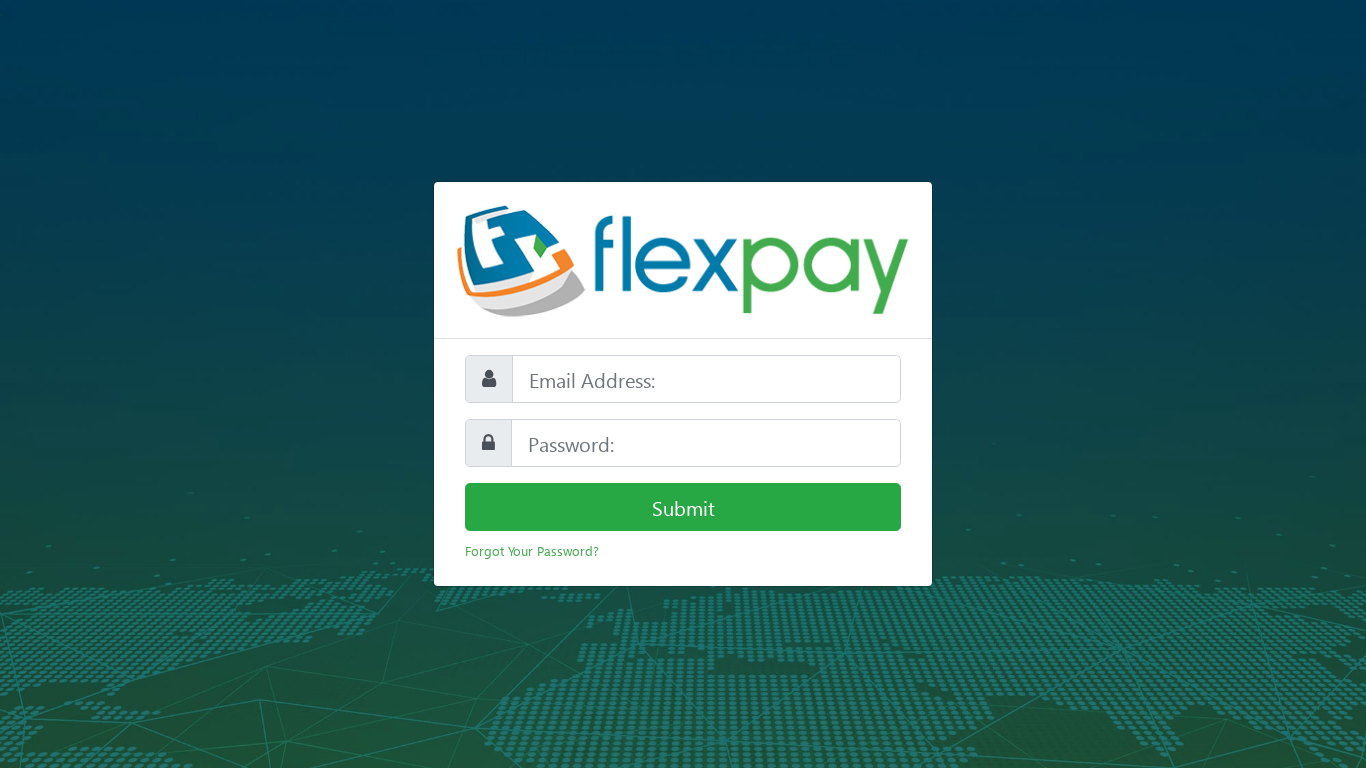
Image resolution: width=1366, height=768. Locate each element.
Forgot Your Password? (532, 550)
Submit (683, 507)
